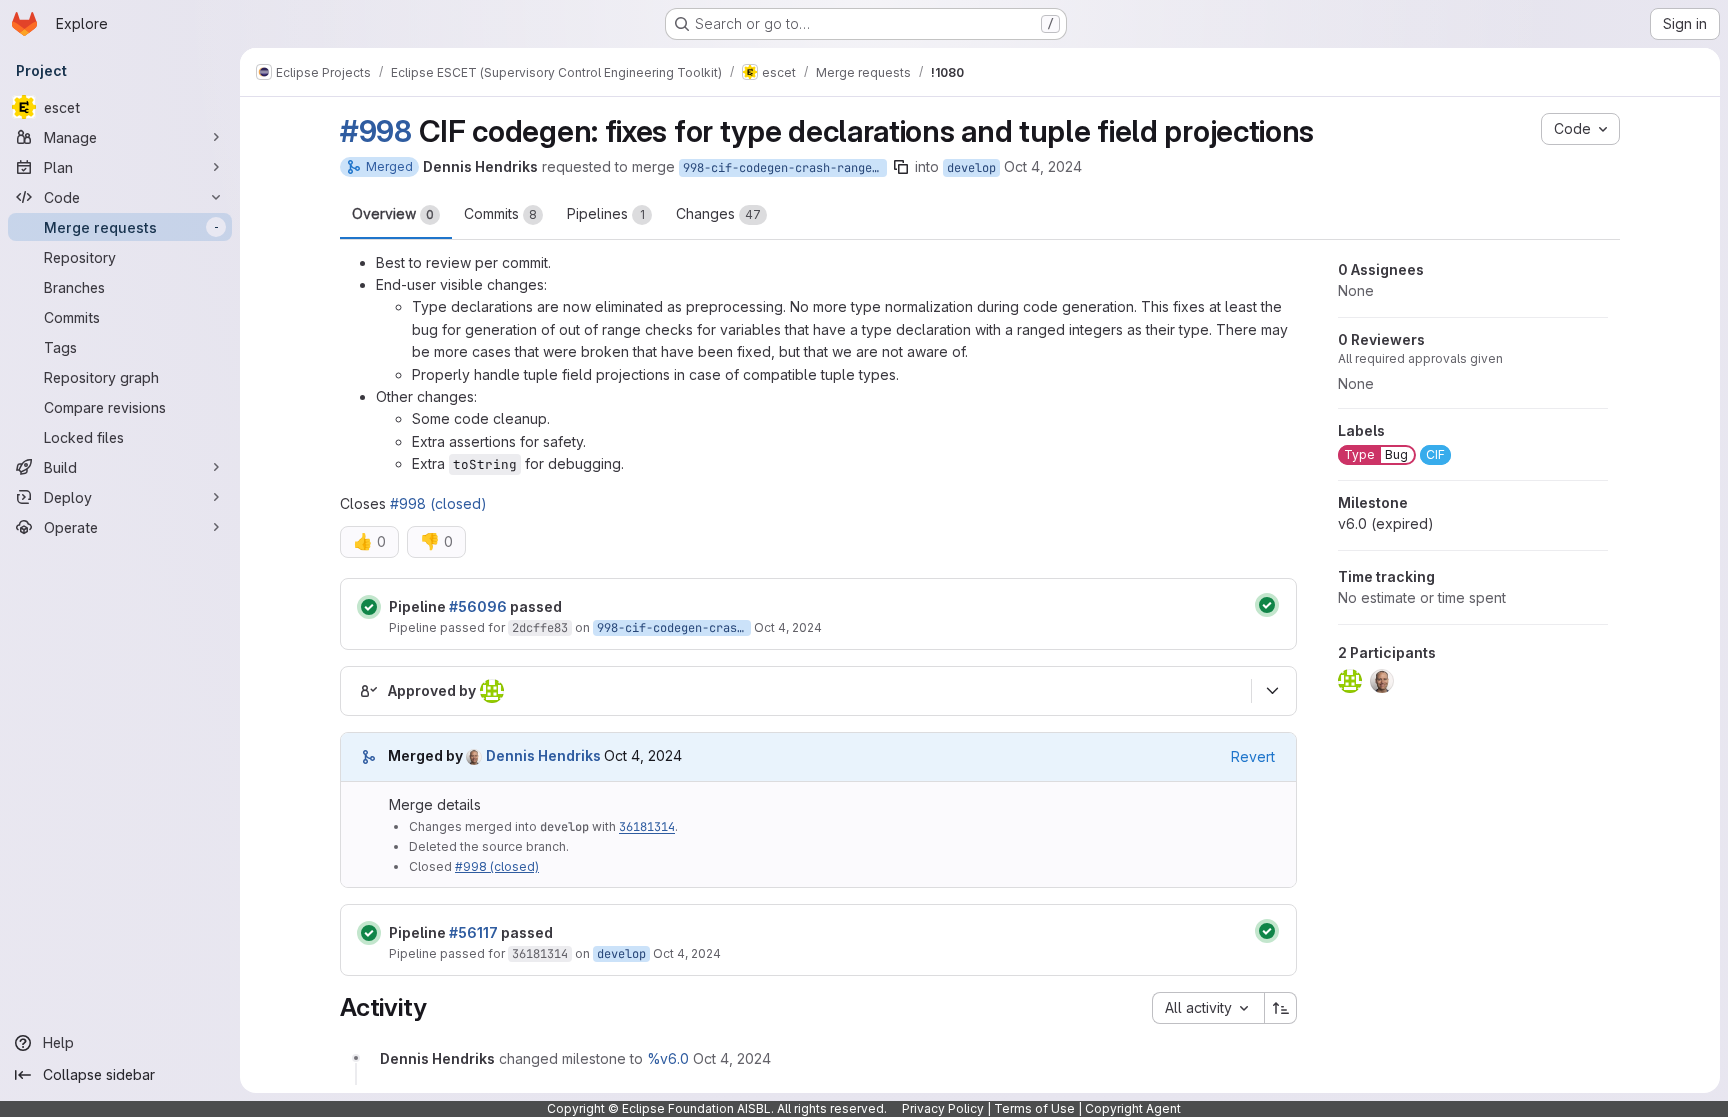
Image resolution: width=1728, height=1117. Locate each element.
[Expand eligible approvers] (1272, 691)
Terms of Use (1034, 1108)
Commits (500, 213)
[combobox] (1208, 1008)
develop (971, 168)
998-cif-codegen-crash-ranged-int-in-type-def (785, 168)
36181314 (647, 827)
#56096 (478, 606)
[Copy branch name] (901, 167)
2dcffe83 (540, 628)
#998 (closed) (438, 503)
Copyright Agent (1133, 1108)
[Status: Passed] (369, 607)
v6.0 (1386, 523)
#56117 (473, 932)
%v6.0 (668, 1058)
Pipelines (606, 213)
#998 (376, 131)
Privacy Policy (943, 1108)
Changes (718, 213)
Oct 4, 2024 (1043, 166)
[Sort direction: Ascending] (1281, 1008)
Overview (393, 213)
